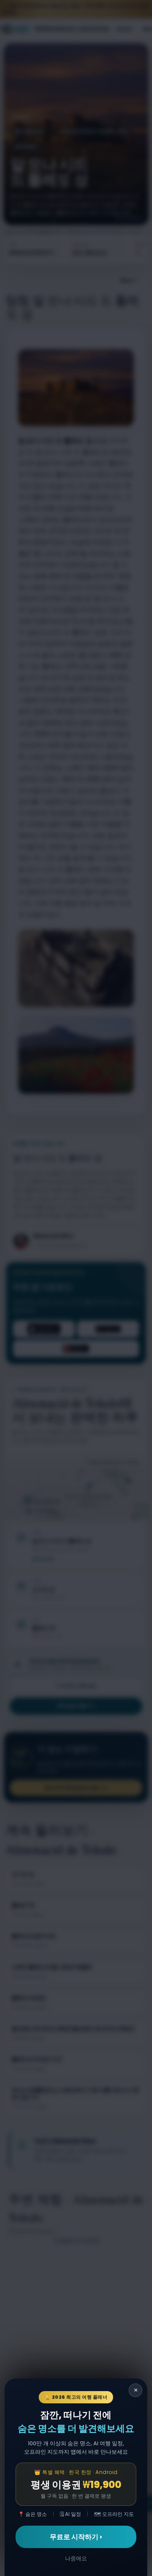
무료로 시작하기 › (76, 2537)
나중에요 (76, 2558)
